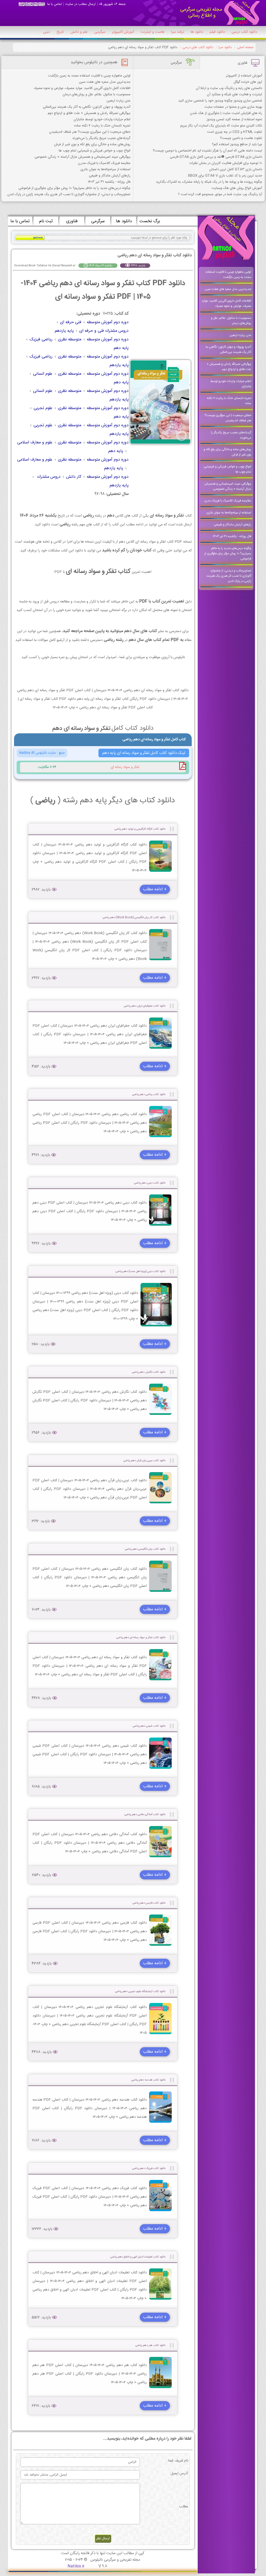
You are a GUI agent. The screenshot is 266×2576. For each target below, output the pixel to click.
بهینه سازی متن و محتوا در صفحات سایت (233, 107)
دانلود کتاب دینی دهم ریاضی (150, 1183)
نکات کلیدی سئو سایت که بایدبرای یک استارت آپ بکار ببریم (221, 126)
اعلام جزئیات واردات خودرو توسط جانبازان (102, 119)
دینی (47, 32)
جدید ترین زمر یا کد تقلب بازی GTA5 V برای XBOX (225, 176)
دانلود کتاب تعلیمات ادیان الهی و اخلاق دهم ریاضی (138, 2257)
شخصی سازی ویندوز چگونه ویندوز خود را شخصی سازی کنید (220, 101)
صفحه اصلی (245, 47)
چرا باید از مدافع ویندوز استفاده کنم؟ (237, 144)
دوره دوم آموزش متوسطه (108, 322)
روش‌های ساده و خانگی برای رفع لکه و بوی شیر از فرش (92, 144)
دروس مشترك (48, 477)
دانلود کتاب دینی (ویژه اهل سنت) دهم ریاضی (141, 1271)
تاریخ (60, 32)
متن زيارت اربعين (118, 101)
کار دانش (74, 477)
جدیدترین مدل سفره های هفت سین (105, 82)
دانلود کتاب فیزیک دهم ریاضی (149, 2168)
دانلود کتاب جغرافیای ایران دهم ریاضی (145, 1006)
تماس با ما (55, 4)
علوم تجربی (43, 408)
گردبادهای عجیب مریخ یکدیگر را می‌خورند (101, 138)
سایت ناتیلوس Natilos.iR (38, 753)
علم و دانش (79, 32)
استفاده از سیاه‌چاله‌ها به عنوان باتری (105, 169)
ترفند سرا (178, 32)
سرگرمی (100, 32)
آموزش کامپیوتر (123, 32)
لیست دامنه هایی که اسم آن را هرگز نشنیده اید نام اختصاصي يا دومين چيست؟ (207, 151)
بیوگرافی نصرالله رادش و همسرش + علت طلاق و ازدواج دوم (89, 113)
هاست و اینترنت (152, 32)
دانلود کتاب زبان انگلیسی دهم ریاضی (145, 1549)
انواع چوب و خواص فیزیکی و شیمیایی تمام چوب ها (95, 151)
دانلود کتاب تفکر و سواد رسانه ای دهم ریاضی (141, 1637)
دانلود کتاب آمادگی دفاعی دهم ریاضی (145, 1814)
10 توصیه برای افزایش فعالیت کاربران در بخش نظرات (226, 163)
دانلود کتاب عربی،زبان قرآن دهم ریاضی (144, 1461)
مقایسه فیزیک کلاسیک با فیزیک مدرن (104, 163)
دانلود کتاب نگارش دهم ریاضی (149, 1372)
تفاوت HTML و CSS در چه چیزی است (235, 132)
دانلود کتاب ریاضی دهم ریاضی (149, 1094)
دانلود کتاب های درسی (198, 47)
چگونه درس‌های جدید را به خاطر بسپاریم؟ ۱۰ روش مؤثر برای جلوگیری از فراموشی (74, 188)
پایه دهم (121, 348)
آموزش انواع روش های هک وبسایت (237, 188)
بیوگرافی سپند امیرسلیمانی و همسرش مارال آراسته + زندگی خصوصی (82, 157)
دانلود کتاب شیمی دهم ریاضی (149, 1726)
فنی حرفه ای (71, 322)
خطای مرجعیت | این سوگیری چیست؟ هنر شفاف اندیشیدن (90, 132)
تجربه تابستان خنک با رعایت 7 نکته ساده (102, 126)
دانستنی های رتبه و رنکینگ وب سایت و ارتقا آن (229, 88)
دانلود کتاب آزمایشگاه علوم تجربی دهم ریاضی (140, 1991)
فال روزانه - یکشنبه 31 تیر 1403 (109, 182)
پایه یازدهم (64, 331)
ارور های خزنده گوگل (248, 82)
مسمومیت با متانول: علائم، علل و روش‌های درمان (97, 94)
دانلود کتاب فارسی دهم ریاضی (149, 1903)
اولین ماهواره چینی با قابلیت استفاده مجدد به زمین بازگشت (89, 76)
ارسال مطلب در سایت (80, 4)
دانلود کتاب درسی (244, 32)
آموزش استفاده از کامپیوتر (244, 76)
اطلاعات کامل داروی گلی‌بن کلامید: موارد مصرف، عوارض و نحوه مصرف (82, 88)
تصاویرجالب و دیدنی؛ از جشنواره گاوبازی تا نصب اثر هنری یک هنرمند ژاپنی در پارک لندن (69, 194)
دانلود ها (197, 32)
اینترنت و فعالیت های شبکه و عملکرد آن (234, 94)
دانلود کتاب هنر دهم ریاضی (150, 2345)
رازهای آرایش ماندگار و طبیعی (110, 176)
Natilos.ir (76, 2566)
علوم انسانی (43, 374)
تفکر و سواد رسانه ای (125, 767)
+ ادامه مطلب (155, 889)
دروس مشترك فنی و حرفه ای (104, 331)
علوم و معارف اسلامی (35, 443)
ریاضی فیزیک (41, 339)
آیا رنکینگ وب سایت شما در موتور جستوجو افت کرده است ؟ (220, 194)
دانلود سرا (225, 47)
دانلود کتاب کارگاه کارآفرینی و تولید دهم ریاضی (140, 829)
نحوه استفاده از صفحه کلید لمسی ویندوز (234, 119)
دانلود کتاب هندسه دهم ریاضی (148, 2080)
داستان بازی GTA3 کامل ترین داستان (236, 169)
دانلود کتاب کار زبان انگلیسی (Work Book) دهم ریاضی (134, 917)
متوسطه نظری (70, 339)
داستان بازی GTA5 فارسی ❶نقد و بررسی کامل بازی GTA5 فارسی (216, 157)
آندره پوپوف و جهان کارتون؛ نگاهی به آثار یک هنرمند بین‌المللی (87, 107)
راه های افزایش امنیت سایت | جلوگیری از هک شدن (226, 113)
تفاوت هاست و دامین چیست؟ (241, 138)
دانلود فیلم (217, 32)
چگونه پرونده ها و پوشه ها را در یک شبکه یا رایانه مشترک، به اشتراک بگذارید (209, 182)
